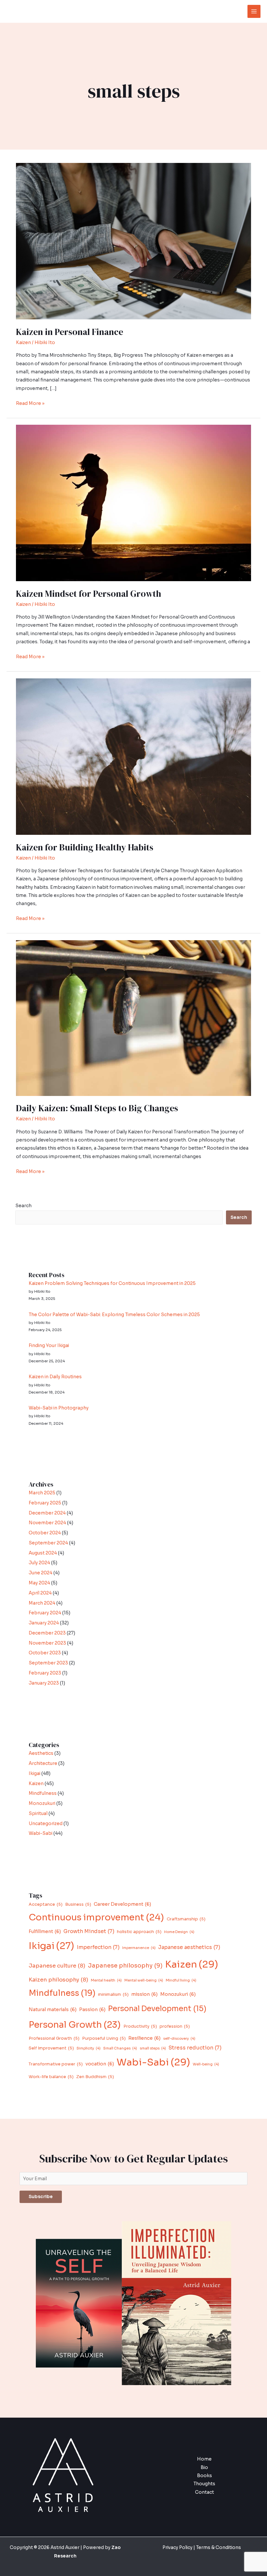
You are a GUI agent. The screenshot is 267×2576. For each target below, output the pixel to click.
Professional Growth (54, 2038)
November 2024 (47, 1523)
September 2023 (48, 1663)
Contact (204, 2492)
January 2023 (44, 1683)
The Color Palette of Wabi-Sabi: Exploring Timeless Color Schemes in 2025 (114, 1315)
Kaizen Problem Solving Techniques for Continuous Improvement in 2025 (112, 1283)
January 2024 (44, 1623)
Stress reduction (195, 2048)
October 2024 (45, 1533)
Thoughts (204, 2484)
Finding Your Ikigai (49, 1346)
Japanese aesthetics (189, 1947)
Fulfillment (45, 1931)
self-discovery (179, 2039)
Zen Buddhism (95, 2077)
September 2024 (48, 1543)
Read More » (30, 403)
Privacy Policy (177, 2548)
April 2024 (40, 1593)
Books (204, 2476)
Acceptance (46, 1904)
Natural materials (53, 2009)
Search (23, 1206)
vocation (100, 2064)
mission (144, 1994)
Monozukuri (42, 1803)
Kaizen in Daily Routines (55, 1377)
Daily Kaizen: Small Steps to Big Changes (97, 1108)
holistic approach (139, 1932)
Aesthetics (41, 1753)
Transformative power (56, 2064)
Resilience (144, 2038)
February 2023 (45, 1673)
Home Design (179, 1932)
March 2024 (42, 1603)
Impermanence (139, 1948)
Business (78, 1904)
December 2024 (47, 1513)
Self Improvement (51, 2048)
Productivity (140, 2026)
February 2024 (45, 1613)
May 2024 (39, 1583)
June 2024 (41, 1573)
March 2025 (42, 1493)
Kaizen (23, 343)
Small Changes (120, 2048)
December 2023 (47, 1633)
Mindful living (181, 1980)
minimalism (113, 1995)
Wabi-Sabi (41, 1833)
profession (175, 2026)
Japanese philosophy (125, 1966)
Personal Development (157, 2009)
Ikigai (35, 1774)
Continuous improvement (96, 1917)
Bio (204, 2468)
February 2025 (45, 1503)
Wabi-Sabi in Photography (59, 1408)
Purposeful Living (104, 2038)
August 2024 (43, 1553)
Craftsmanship (186, 1919)
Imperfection (98, 1947)
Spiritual (38, 1814)
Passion (92, 2009)
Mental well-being (144, 1980)
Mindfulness (43, 1793)
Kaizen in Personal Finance (70, 332)
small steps (153, 2048)
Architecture (43, 1763)
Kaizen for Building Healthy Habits (85, 847)
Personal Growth (75, 2025)
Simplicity (89, 2048)
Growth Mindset (89, 1931)
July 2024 (39, 1563)
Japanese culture (57, 1966)
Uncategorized (46, 1824)
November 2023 (47, 1643)
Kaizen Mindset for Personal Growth (89, 594)
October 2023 (45, 1653)
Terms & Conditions (218, 2548)
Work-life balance (51, 2077)
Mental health (106, 1980)
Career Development (122, 1904)
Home (204, 2459)
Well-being (206, 2064)
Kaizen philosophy (58, 1980)
